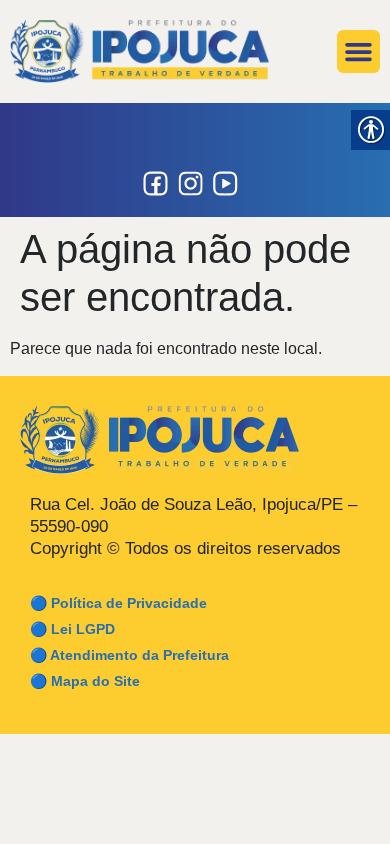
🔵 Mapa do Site (85, 681)
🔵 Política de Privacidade (118, 603)
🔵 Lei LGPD (72, 629)
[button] (359, 52)
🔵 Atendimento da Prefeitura (129, 655)
